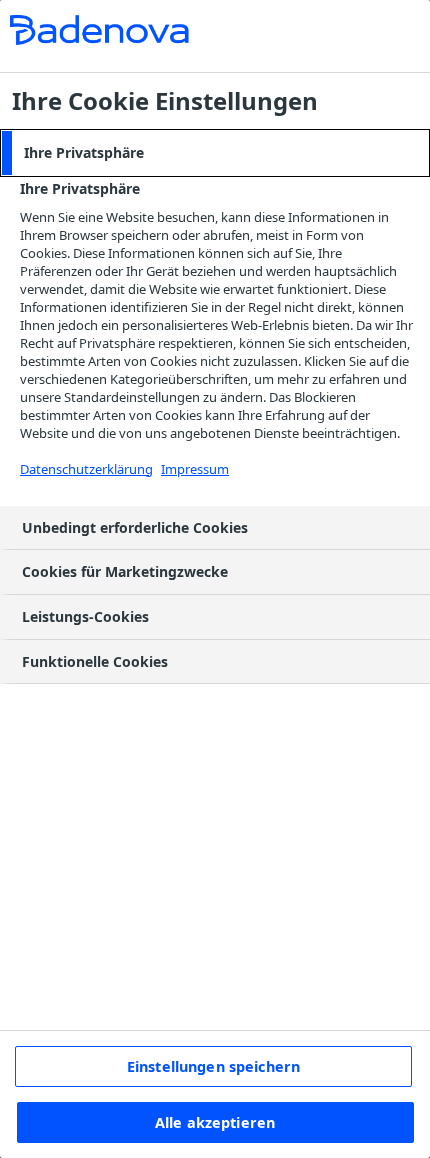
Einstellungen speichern (213, 1066)
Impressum (195, 469)
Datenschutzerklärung (86, 469)
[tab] (215, 153)
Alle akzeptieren (215, 1122)
